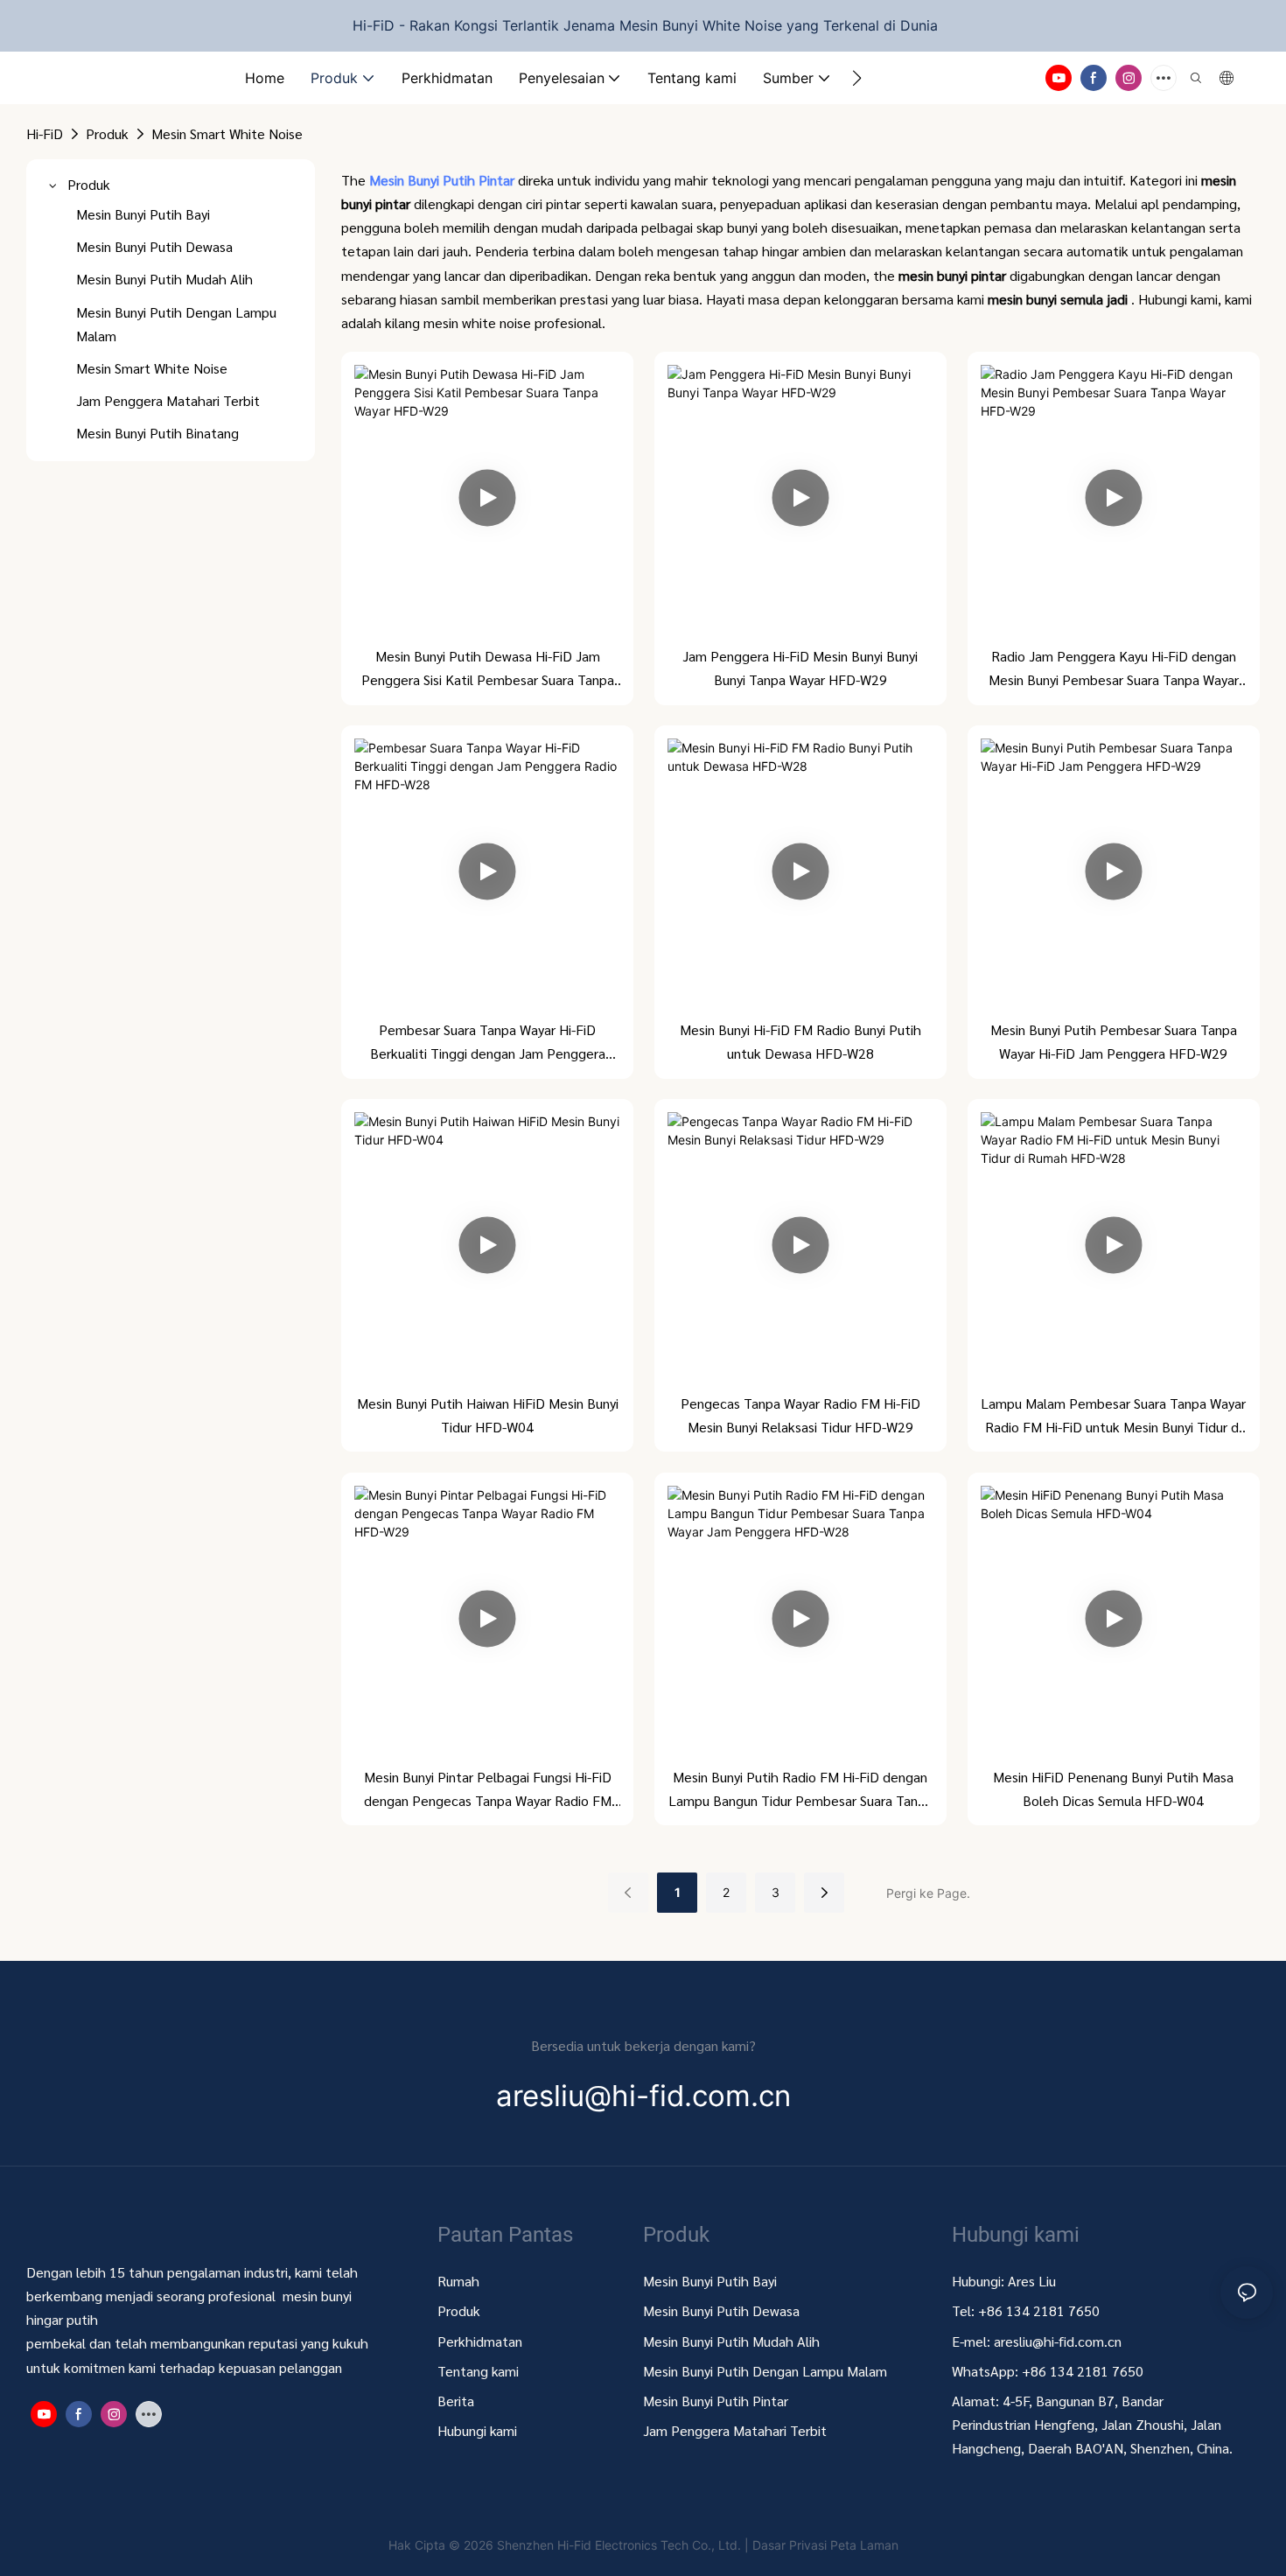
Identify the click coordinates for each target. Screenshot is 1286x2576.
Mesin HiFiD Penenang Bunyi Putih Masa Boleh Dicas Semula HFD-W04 (1113, 1788)
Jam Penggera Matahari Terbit (735, 2430)
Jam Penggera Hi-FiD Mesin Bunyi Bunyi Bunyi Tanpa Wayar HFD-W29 (800, 668)
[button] (857, 78)
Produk (107, 133)
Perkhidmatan (480, 2341)
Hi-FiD (45, 133)
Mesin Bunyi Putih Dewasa (721, 2310)
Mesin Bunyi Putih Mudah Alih (733, 2341)
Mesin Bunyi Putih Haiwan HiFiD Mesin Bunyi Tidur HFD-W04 (488, 1415)
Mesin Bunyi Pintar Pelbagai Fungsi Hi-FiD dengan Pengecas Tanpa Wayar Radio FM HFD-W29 (488, 1790)
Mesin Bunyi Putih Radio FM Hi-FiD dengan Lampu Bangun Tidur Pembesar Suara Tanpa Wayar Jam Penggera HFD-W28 (800, 1790)
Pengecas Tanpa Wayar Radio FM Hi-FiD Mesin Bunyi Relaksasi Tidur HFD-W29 (800, 1415)
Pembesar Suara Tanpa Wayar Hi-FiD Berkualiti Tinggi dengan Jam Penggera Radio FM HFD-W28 (488, 1043)
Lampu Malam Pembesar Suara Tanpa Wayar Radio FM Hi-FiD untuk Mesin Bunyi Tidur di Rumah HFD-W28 (1113, 1416)
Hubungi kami (477, 2430)
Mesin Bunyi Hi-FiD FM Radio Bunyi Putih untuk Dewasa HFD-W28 (800, 1041)
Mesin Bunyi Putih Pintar (444, 180)
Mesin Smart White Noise (227, 133)
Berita (456, 2401)
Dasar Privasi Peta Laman (825, 2545)
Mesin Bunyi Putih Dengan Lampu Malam (765, 2371)
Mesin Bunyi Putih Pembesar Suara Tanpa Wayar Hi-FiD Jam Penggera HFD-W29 (1114, 1041)
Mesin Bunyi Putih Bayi (710, 2281)
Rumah (458, 2281)
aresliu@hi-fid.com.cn (1058, 2341)
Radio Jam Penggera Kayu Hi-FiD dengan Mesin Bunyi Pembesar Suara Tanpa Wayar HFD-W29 (1114, 669)
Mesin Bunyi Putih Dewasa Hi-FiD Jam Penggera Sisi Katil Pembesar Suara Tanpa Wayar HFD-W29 (488, 669)
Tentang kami (478, 2371)
